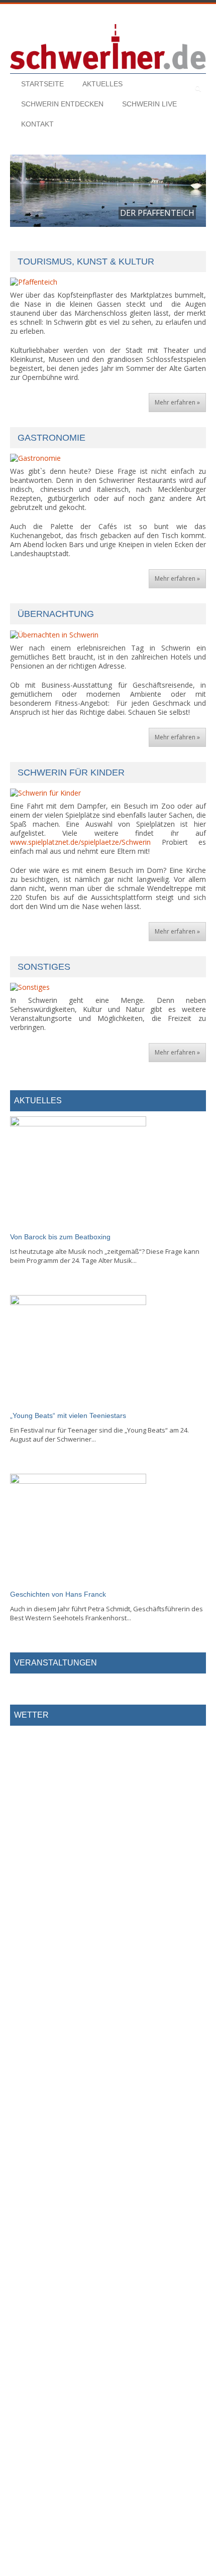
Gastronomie (51, 438)
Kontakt (37, 124)
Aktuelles (102, 84)
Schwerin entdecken (62, 104)
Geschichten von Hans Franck (58, 1594)
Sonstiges (44, 967)
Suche (176, 88)
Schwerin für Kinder (71, 772)
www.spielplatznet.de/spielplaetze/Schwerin (80, 842)
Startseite (42, 84)
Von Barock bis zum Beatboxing (60, 1237)
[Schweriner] (108, 47)
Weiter (191, 195)
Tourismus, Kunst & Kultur (86, 262)
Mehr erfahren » (177, 402)
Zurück (25, 195)
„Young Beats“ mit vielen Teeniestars (68, 1415)
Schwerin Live (149, 104)
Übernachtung (56, 614)
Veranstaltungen (56, 1663)
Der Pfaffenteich (157, 213)
